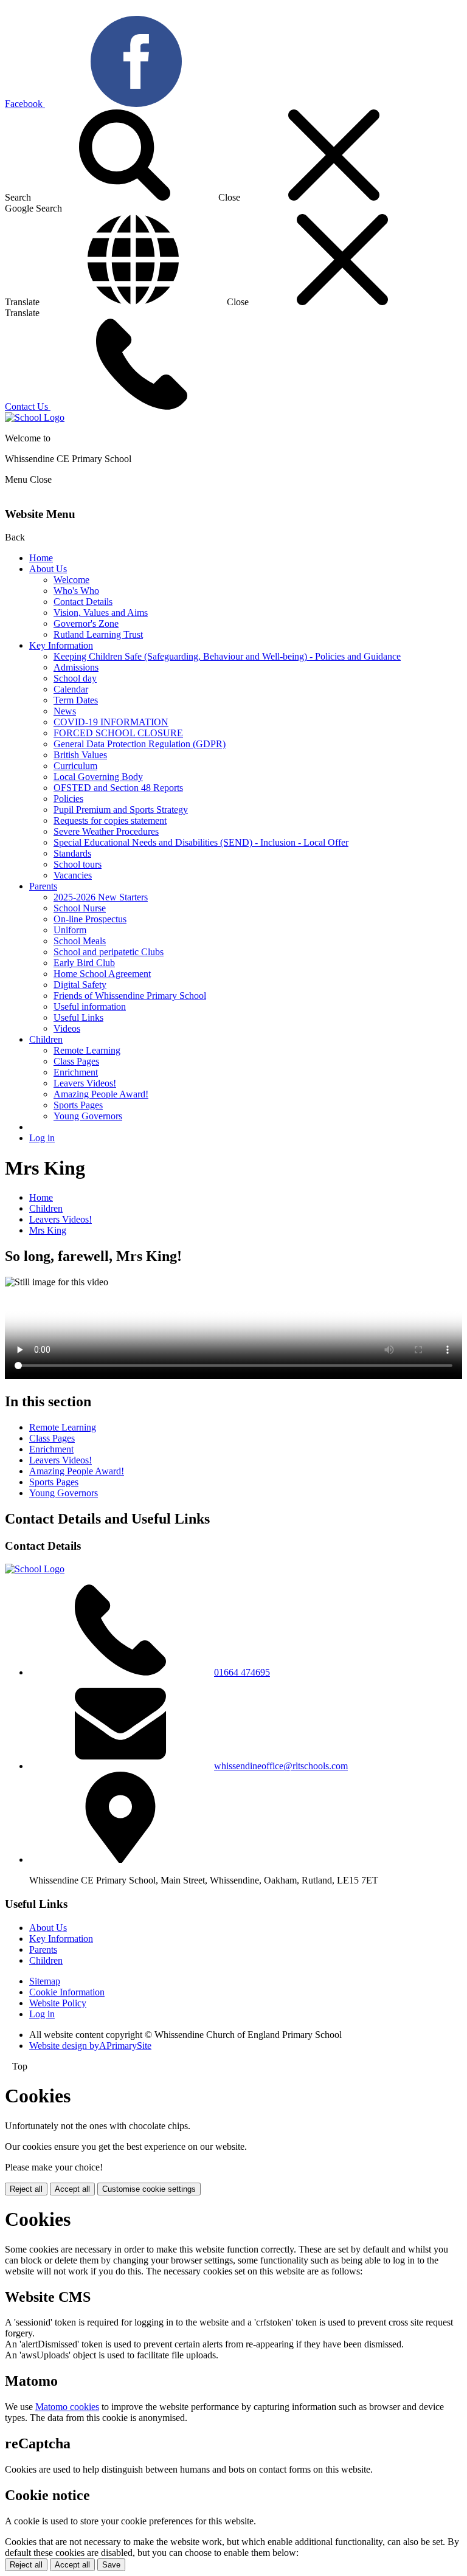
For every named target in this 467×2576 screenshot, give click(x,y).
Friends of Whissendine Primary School (130, 996)
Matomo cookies (67, 2407)
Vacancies (73, 875)
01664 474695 (242, 1672)
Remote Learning (87, 1050)
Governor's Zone (86, 623)
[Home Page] (35, 417)
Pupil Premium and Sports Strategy (121, 810)
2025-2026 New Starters (101, 897)
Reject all (26, 2189)
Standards (72, 853)
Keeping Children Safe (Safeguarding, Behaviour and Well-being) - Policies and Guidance (227, 656)
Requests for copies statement (110, 820)
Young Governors (88, 1116)
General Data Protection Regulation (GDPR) (140, 744)
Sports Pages (78, 1105)
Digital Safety (80, 985)
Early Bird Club (84, 963)
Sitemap (45, 1981)
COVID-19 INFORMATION (111, 722)
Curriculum (75, 766)
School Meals (80, 941)
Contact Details (83, 602)
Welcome (71, 580)
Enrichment (76, 1072)
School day (75, 678)
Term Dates (76, 700)
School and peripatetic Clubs (109, 952)
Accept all (72, 2189)
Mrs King (48, 1230)
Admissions (76, 667)
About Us (48, 569)
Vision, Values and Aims (101, 613)
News (65, 711)
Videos (67, 1028)
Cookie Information (67, 1992)
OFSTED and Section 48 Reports (118, 788)
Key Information (61, 645)
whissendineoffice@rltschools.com (281, 1766)
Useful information (90, 1007)
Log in (42, 1138)
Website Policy (58, 2003)
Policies (68, 799)
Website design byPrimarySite (90, 2046)
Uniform (70, 930)
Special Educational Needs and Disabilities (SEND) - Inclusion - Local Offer (201, 842)
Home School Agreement (102, 974)
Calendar (71, 689)
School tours (78, 864)
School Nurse (80, 908)
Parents (43, 886)
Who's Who (76, 591)
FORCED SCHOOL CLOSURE (118, 733)
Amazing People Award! (101, 1094)
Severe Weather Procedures (106, 831)
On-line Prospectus (90, 919)
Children (46, 1039)
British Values (80, 755)
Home (41, 558)
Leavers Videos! (85, 1083)
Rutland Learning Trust (98, 634)
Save (111, 2565)
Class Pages (76, 1061)
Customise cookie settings (149, 2189)
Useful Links (78, 1017)
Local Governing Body (98, 777)
